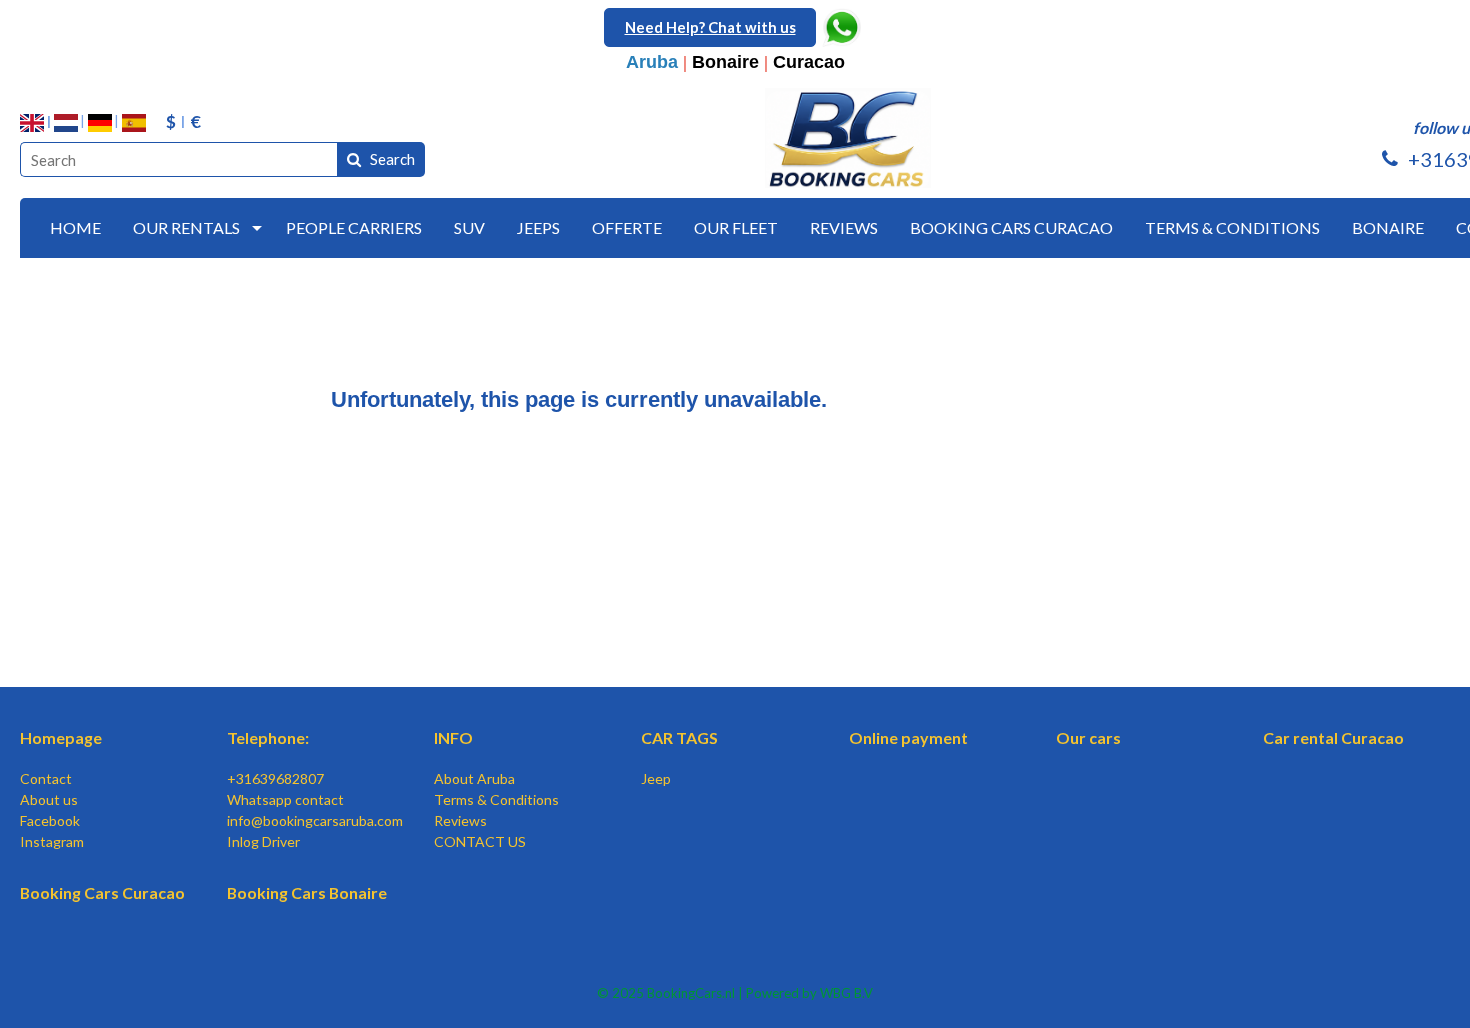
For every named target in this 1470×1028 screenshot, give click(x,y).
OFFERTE (627, 227)
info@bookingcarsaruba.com (315, 820)
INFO (453, 737)
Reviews (460, 820)
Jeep (656, 778)
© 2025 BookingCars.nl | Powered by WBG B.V (735, 993)
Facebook (50, 820)
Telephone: (268, 737)
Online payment (908, 737)
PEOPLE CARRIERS (354, 227)
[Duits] (100, 123)
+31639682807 (275, 778)
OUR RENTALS (186, 227)
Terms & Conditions (496, 799)
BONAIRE (1388, 227)
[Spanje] (134, 123)
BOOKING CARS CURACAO (1011, 227)
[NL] (66, 123)
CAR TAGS (679, 737)
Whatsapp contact (285, 799)
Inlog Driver (263, 841)
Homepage (61, 737)
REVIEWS (844, 227)
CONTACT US (480, 841)
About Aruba (474, 778)
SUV (469, 227)
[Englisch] (32, 123)
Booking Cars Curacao (102, 892)
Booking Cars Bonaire (307, 892)
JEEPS (538, 227)
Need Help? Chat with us (710, 27)
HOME (75, 227)
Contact (46, 778)
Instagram (52, 841)
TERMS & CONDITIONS (1232, 227)
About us (49, 799)
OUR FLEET (736, 227)
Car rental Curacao (1333, 737)
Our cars (1088, 737)
